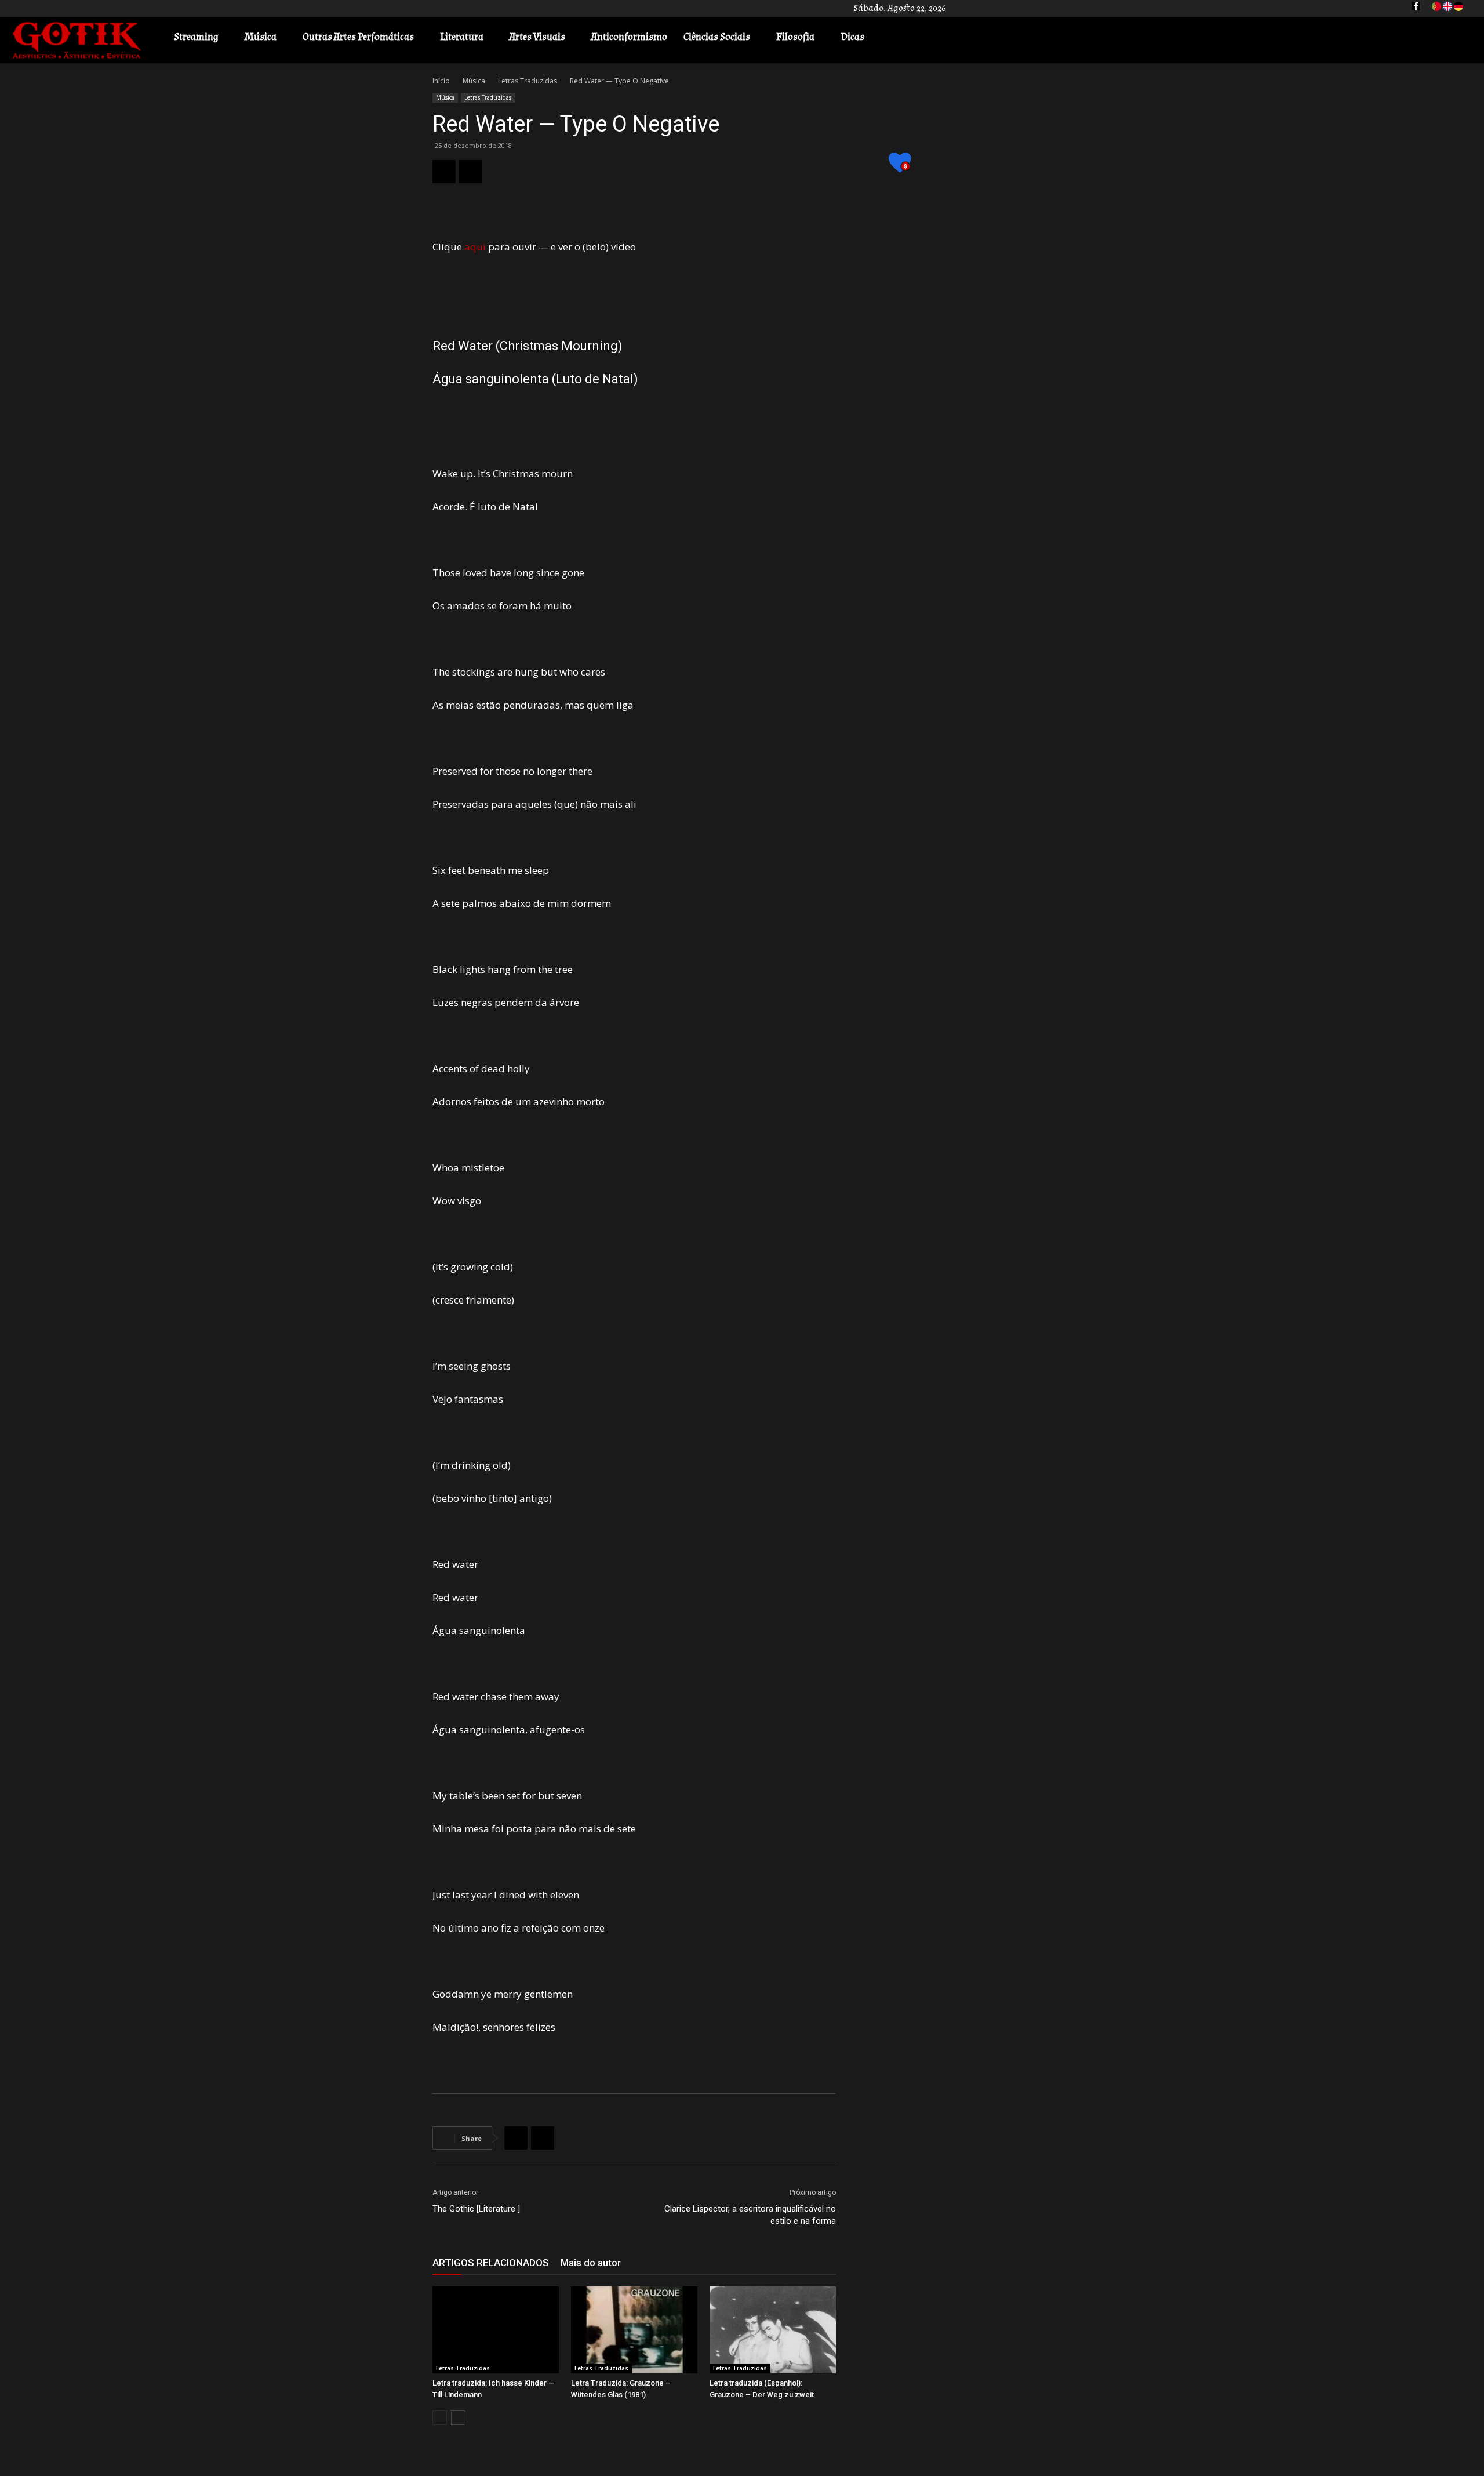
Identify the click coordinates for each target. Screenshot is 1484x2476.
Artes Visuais (537, 37)
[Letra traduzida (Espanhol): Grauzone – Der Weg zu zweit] (773, 2330)
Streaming (196, 37)
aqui (475, 247)
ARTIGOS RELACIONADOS (491, 2263)
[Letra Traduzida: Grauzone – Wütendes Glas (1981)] (634, 2330)
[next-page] (458, 2418)
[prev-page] (440, 2418)
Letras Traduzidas (528, 81)
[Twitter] (471, 172)
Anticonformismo (629, 37)
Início (441, 81)
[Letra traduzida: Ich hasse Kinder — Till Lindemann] (496, 2330)
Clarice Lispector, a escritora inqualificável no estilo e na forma (750, 2215)
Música (261, 37)
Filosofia (795, 37)
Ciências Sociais (717, 37)
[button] (1458, 38)
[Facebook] (444, 172)
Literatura (462, 37)
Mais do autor (591, 2263)
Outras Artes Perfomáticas (358, 37)
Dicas (852, 37)
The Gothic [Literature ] (476, 2209)
